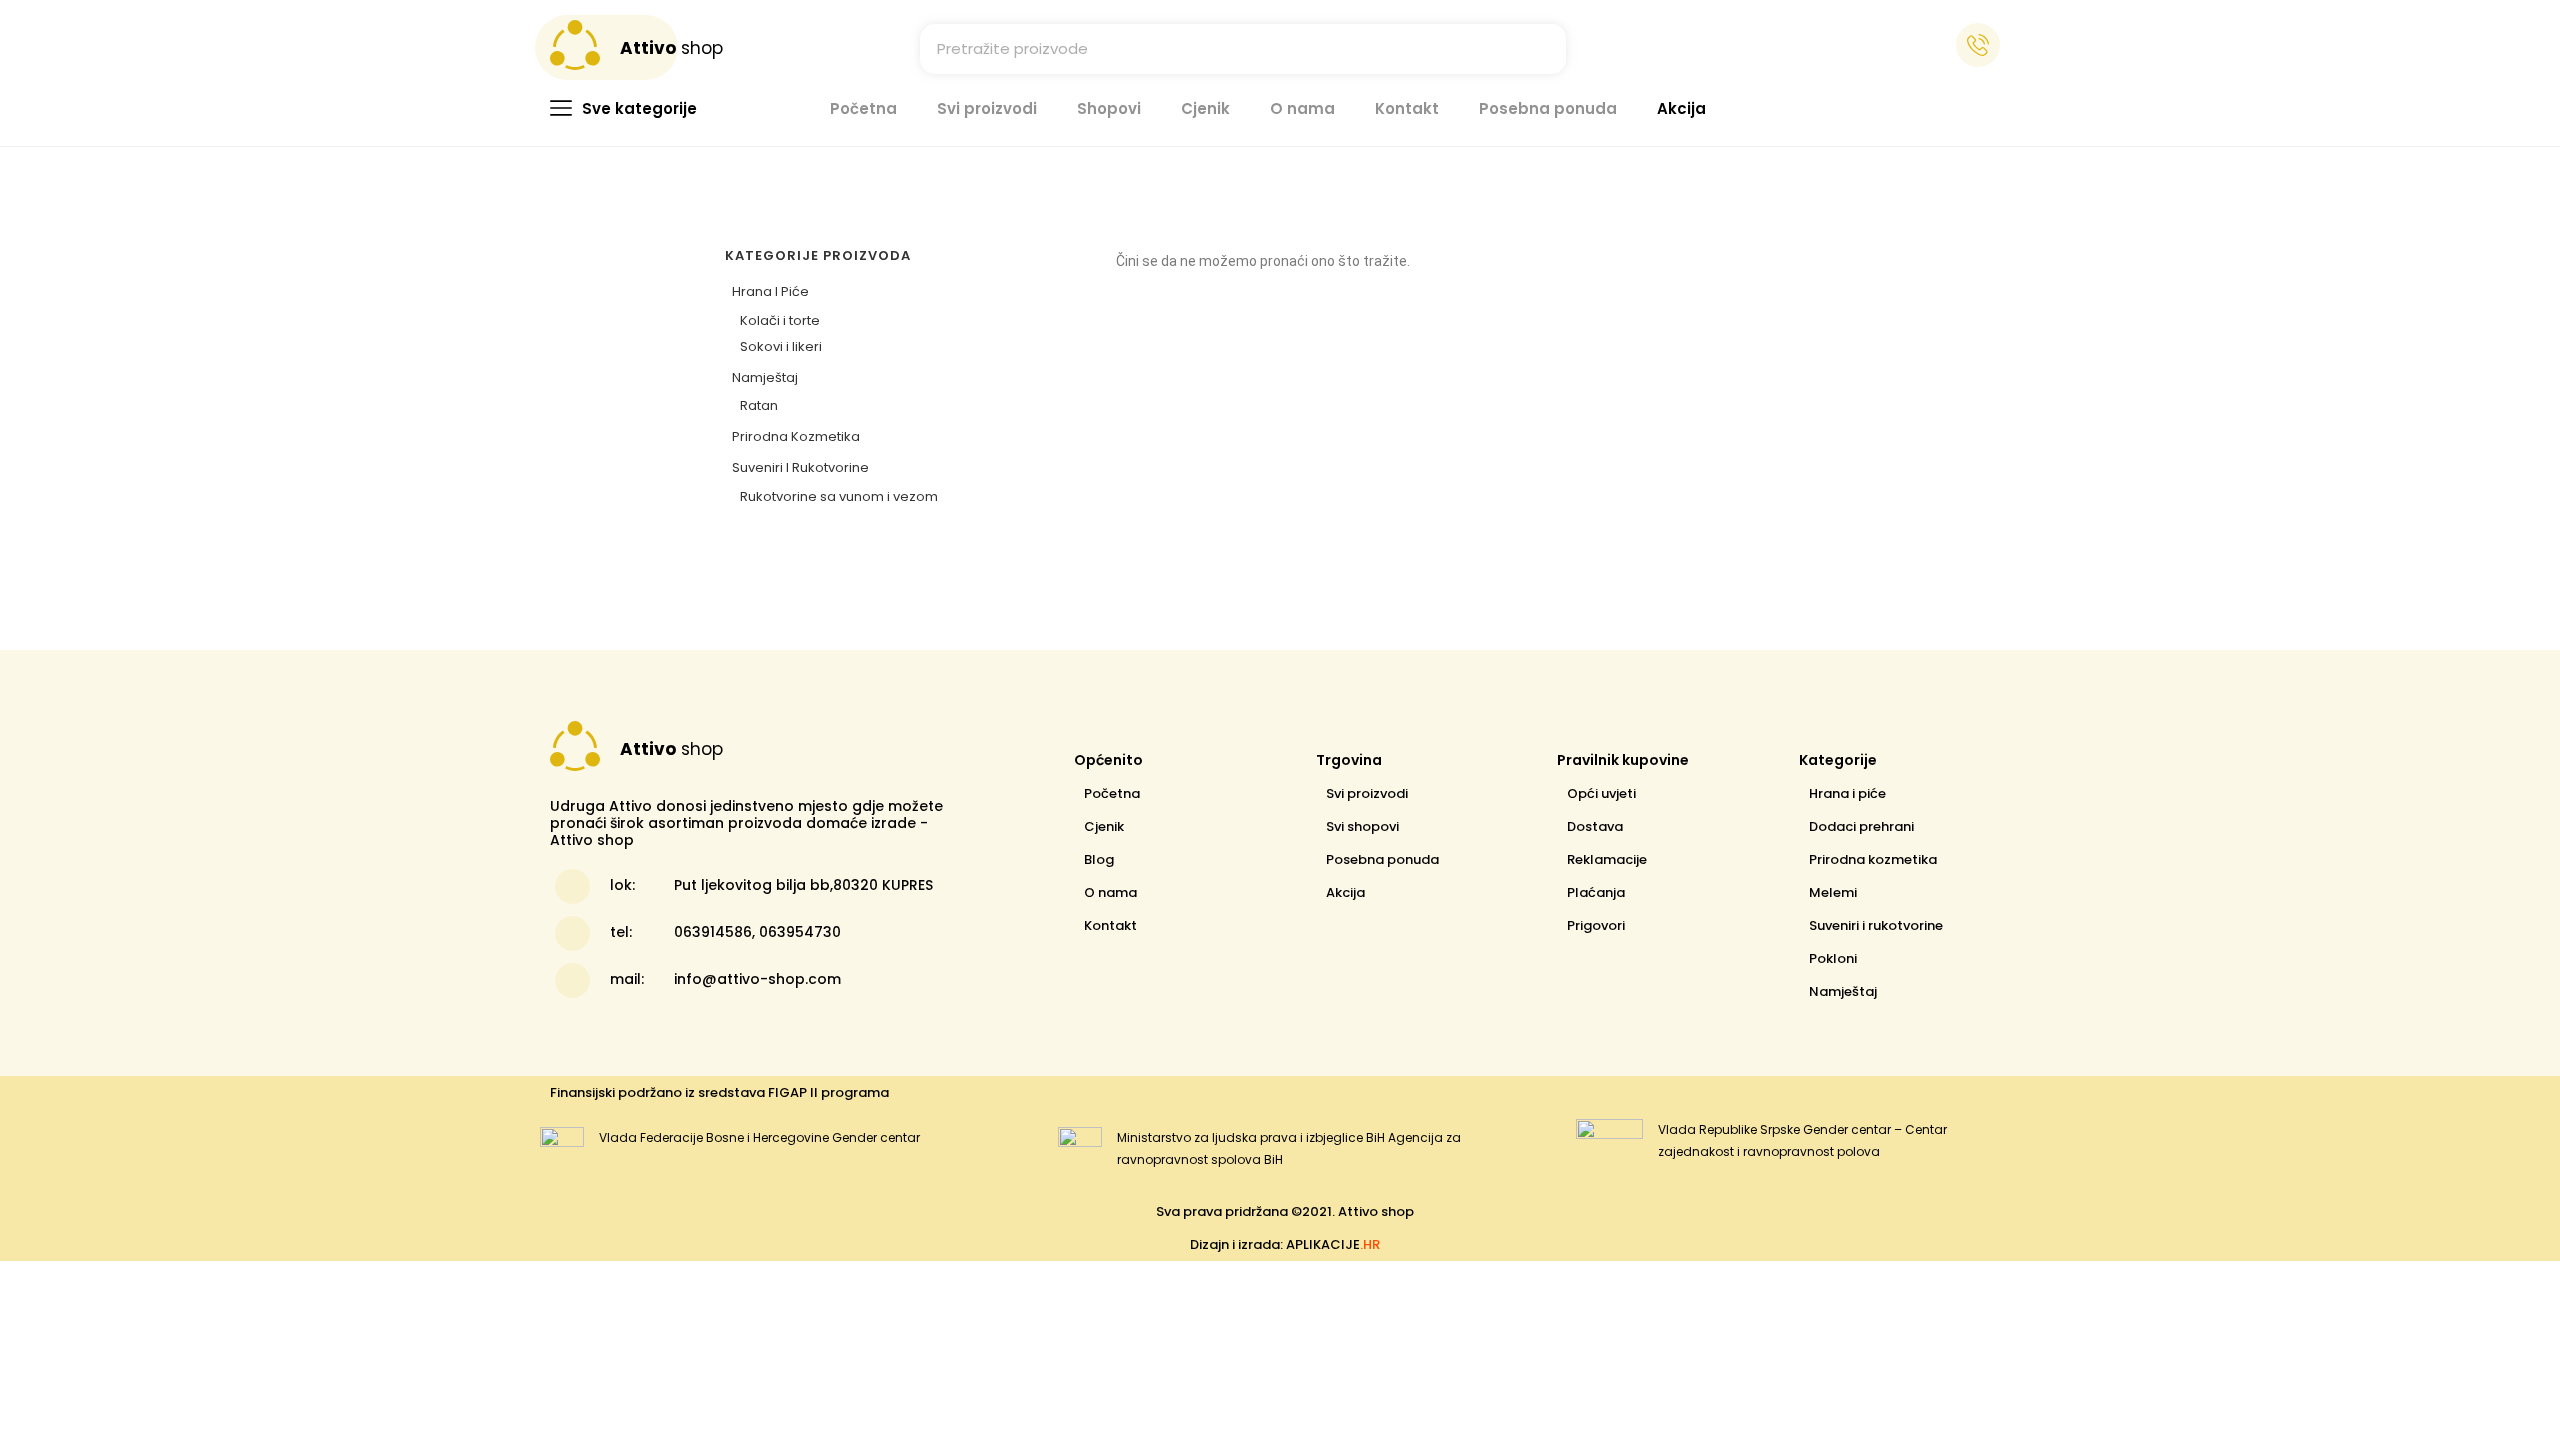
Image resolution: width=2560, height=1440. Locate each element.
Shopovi (1109, 108)
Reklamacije (1607, 859)
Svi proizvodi (987, 108)
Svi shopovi (1362, 826)
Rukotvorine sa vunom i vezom (839, 496)
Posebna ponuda (1548, 108)
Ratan (759, 405)
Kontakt (1407, 108)
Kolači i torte (780, 320)
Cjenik (1205, 108)
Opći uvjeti (1601, 793)
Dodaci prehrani (1861, 826)
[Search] (1541, 49)
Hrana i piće (770, 291)
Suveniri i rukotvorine (800, 467)
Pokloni (1833, 958)
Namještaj (765, 377)
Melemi (1833, 892)
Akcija (1681, 108)
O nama (1302, 108)
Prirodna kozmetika (796, 436)
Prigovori (1596, 925)
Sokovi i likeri (781, 346)
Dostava (1595, 826)
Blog (1099, 859)
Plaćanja (1596, 892)
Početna (863, 108)
